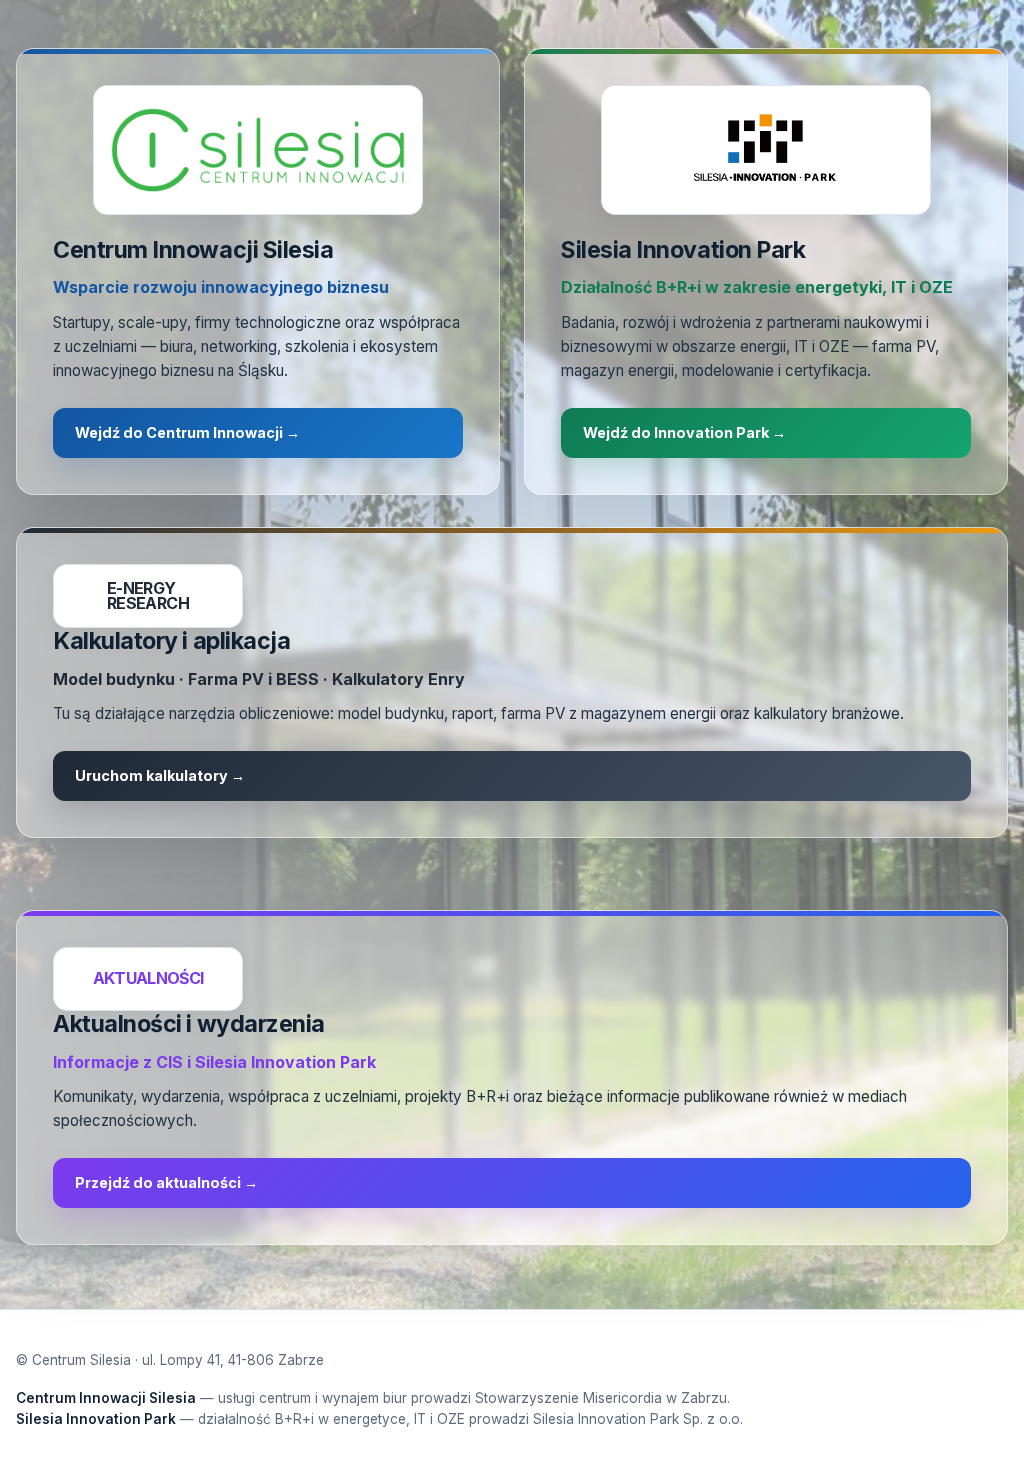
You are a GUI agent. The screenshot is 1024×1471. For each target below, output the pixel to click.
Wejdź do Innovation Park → (684, 432)
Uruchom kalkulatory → (160, 775)
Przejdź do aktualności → (166, 1182)
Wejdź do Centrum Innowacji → (187, 432)
